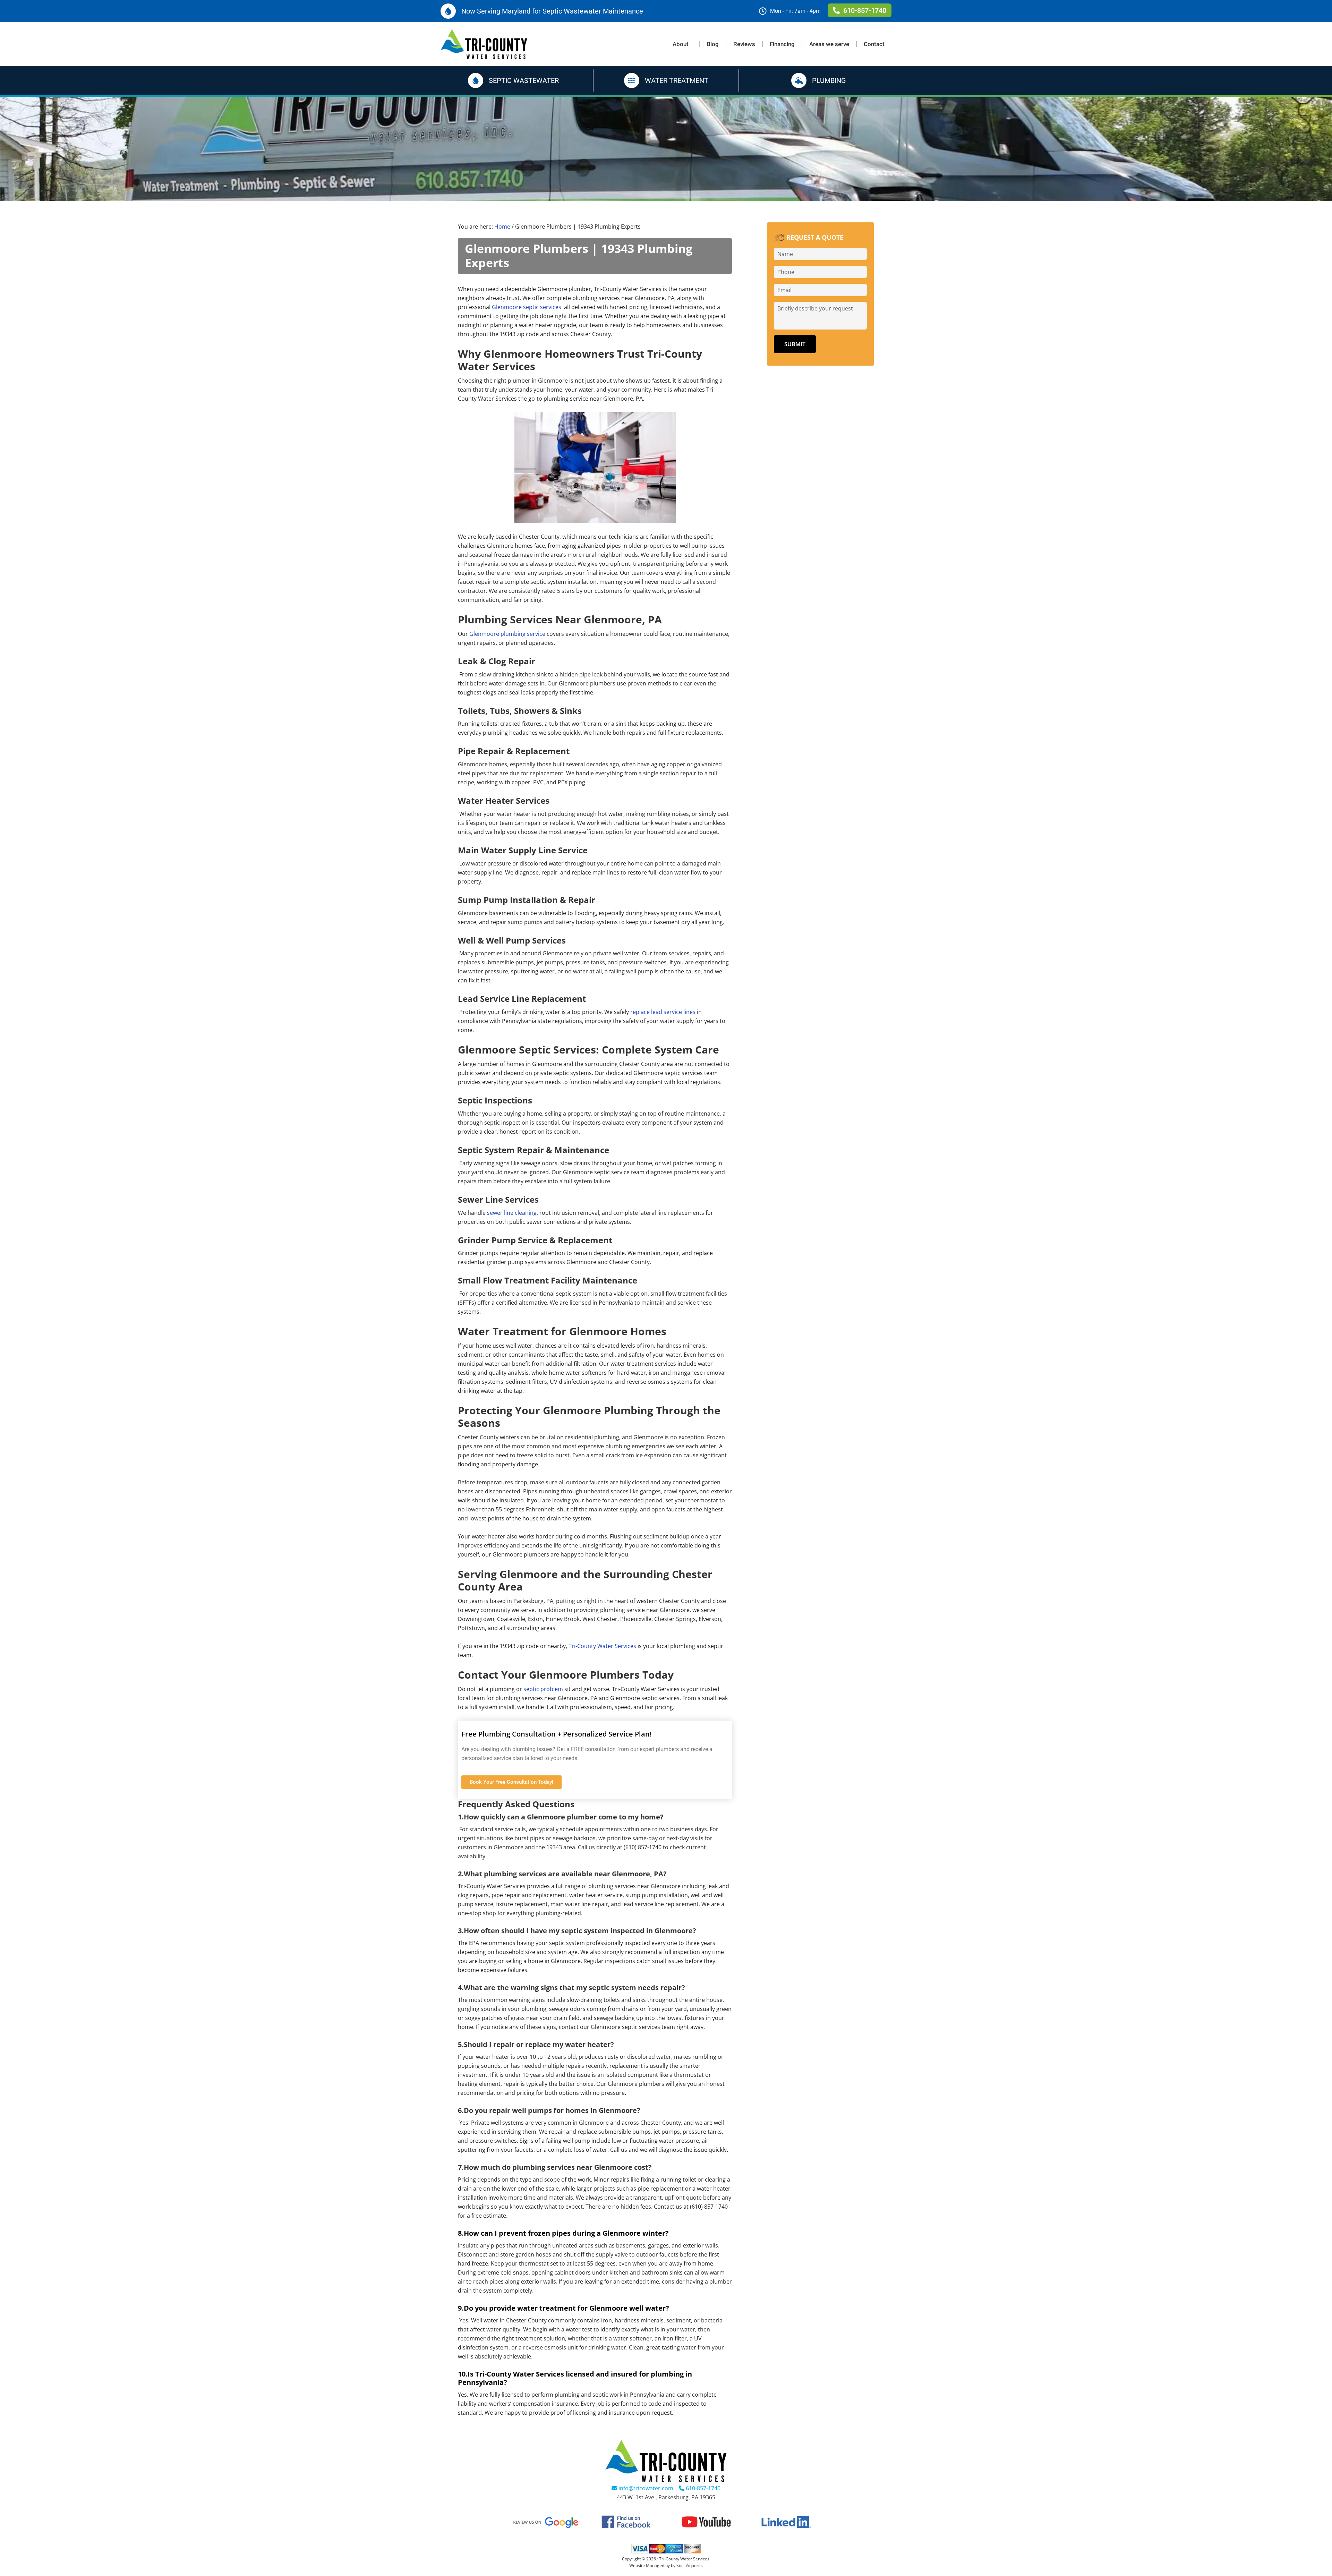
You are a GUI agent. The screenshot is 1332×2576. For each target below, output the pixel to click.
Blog (713, 44)
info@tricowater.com (645, 2488)
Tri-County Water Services (602, 1646)
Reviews (744, 44)
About (681, 44)
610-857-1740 (702, 2488)
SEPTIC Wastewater (524, 80)
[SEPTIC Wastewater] (476, 80)
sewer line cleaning (512, 1213)
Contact (874, 44)
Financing (782, 44)
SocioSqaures (690, 2565)
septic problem (543, 1689)
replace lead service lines (663, 1012)
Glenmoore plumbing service (507, 634)
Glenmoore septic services (527, 307)
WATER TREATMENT (677, 80)
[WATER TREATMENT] (632, 80)
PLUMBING (829, 80)
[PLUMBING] (799, 80)
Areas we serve (829, 44)
